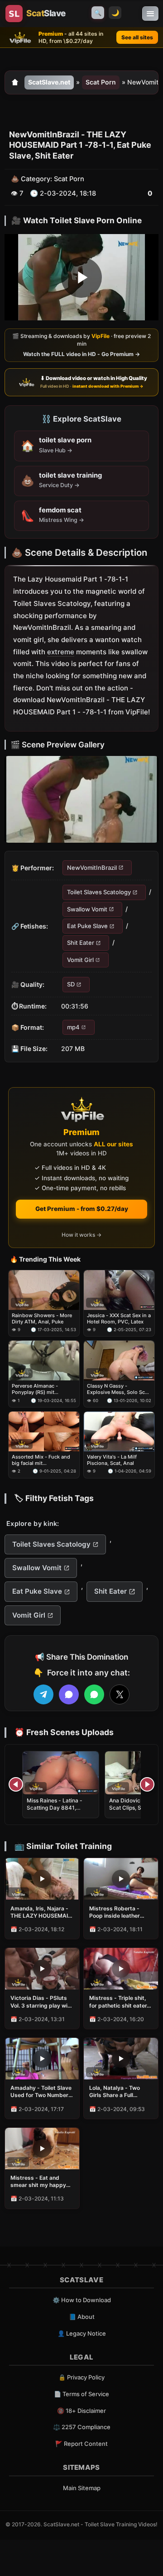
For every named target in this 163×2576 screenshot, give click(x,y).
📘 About (82, 2317)
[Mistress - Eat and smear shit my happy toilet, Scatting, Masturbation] (42, 2149)
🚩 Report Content (81, 2444)
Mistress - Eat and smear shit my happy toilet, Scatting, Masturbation (38, 2182)
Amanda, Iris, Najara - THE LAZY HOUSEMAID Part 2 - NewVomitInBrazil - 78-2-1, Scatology (41, 1912)
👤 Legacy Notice (82, 2333)
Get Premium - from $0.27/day (82, 1209)
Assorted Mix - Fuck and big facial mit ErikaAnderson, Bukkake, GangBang (41, 1460)
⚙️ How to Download (82, 2300)
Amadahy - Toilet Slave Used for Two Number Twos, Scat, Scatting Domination (41, 2092)
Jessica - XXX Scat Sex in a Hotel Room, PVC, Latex (119, 1318)
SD (71, 985)
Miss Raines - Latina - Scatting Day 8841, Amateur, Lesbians (55, 1808)
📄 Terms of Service (81, 2394)
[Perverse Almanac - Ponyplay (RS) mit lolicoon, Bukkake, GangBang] (44, 1361)
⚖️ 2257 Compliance (82, 2427)
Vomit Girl (80, 960)
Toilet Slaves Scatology (99, 892)
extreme (61, 652)
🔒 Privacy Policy (81, 2377)
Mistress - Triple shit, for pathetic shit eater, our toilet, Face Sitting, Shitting (119, 2002)
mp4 (73, 1027)
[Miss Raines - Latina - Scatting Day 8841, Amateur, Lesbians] (61, 1773)
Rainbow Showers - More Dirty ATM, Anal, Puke (42, 1318)
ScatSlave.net (49, 82)
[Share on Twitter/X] (120, 1694)
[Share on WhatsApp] (94, 1694)
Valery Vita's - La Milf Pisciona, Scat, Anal (112, 1459)
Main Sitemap (82, 2488)
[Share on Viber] (69, 1694)
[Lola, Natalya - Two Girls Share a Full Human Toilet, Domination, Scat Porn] (121, 2059)
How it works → (81, 1235)
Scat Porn (101, 82)
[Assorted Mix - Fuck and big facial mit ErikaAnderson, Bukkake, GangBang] (44, 1431)
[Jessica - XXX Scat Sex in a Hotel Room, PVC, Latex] (119, 1290)
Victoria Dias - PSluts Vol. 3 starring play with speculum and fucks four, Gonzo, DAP (42, 2002)
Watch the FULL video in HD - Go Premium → (81, 354)
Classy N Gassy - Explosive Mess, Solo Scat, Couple (119, 1389)
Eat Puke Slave (87, 926)
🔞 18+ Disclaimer (81, 2411)
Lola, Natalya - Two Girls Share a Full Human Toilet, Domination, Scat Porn (119, 2092)
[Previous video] (16, 1784)
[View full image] (81, 799)
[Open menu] (150, 14)
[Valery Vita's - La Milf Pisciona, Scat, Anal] (119, 1431)
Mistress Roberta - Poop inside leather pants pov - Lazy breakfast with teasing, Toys (120, 1912)
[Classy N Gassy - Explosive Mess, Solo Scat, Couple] (119, 1361)
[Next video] (147, 1784)
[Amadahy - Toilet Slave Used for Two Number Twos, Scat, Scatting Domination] (42, 2059)
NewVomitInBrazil (92, 868)
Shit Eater (81, 943)
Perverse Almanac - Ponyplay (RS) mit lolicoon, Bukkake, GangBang (35, 1389)
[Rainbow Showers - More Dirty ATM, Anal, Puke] (44, 1290)
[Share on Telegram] (43, 1694)
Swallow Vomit (87, 909)
